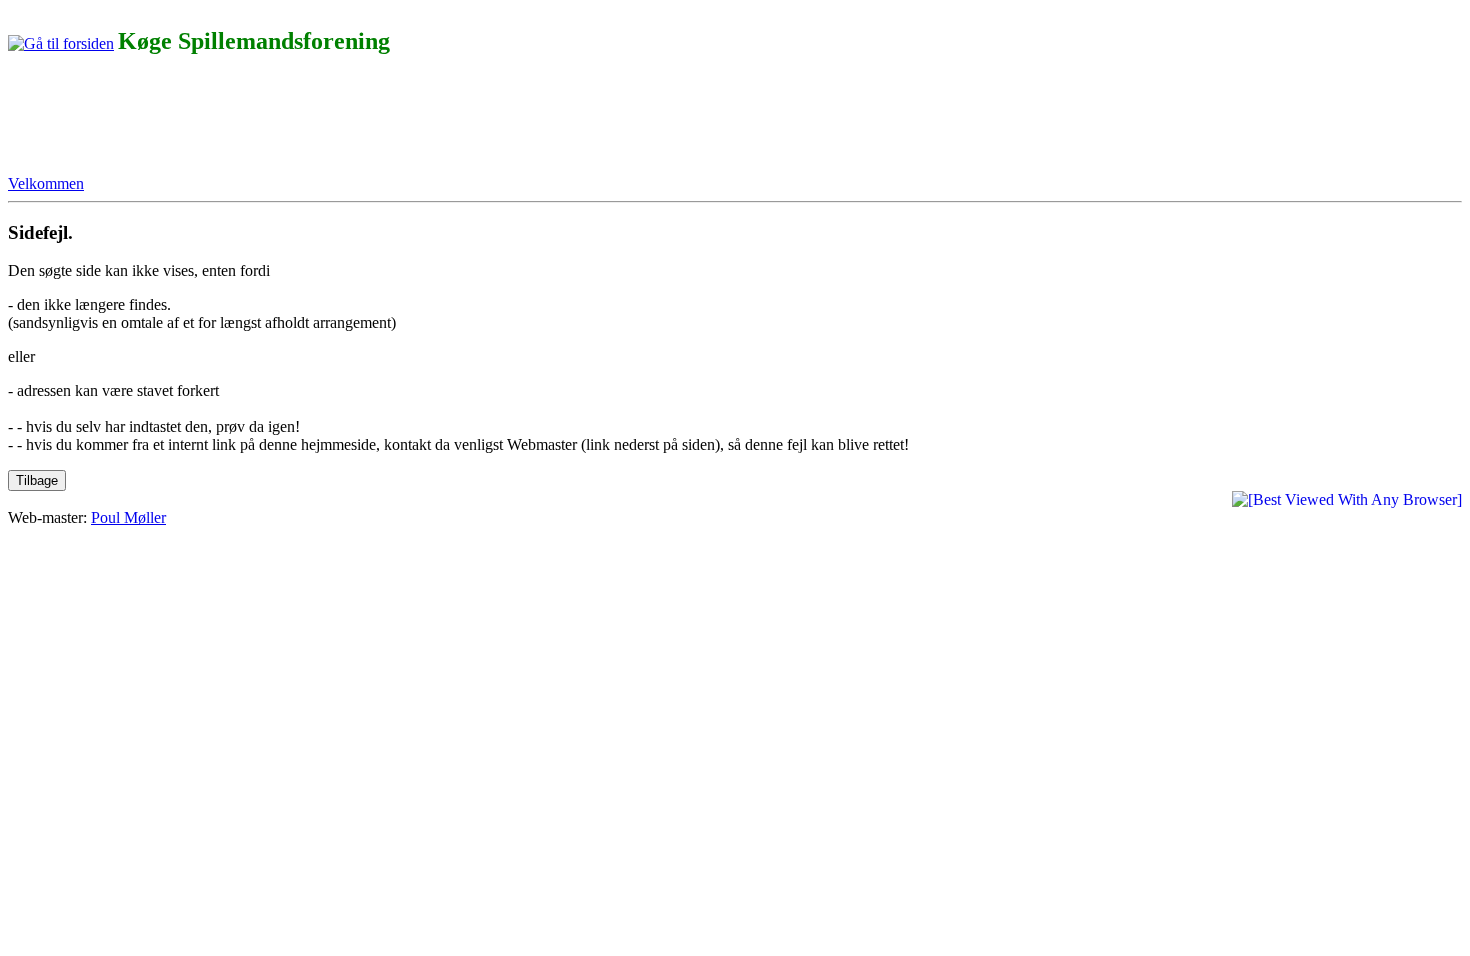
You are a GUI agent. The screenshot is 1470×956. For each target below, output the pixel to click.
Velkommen (46, 183)
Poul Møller (128, 517)
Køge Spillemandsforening (254, 41)
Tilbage (37, 480)
